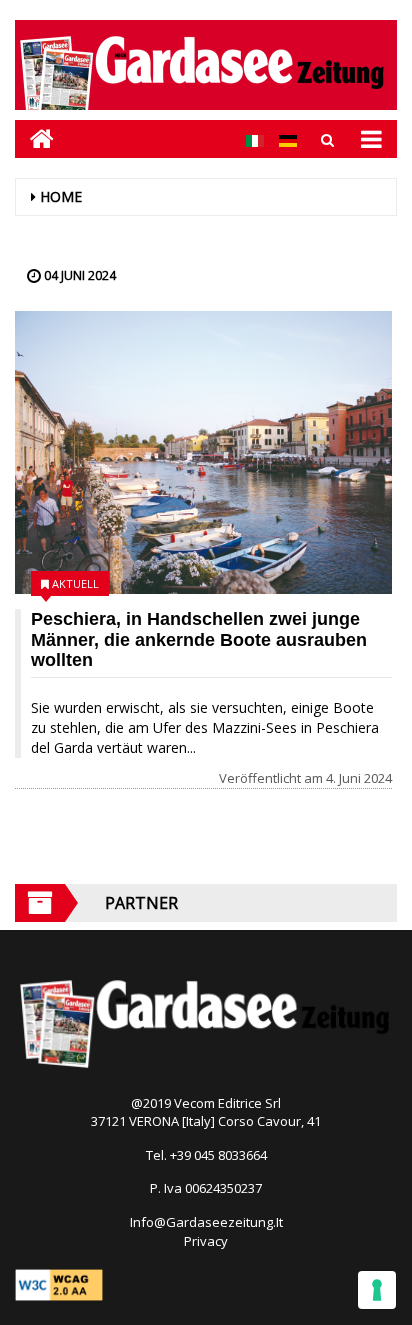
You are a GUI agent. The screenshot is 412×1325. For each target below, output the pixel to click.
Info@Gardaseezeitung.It (206, 1222)
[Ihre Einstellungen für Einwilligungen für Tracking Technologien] (377, 1290)
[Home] (34, 138)
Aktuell (75, 583)
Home (61, 196)
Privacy (206, 1241)
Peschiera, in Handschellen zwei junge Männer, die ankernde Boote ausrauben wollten (199, 640)
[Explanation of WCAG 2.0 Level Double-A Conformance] (59, 1283)
